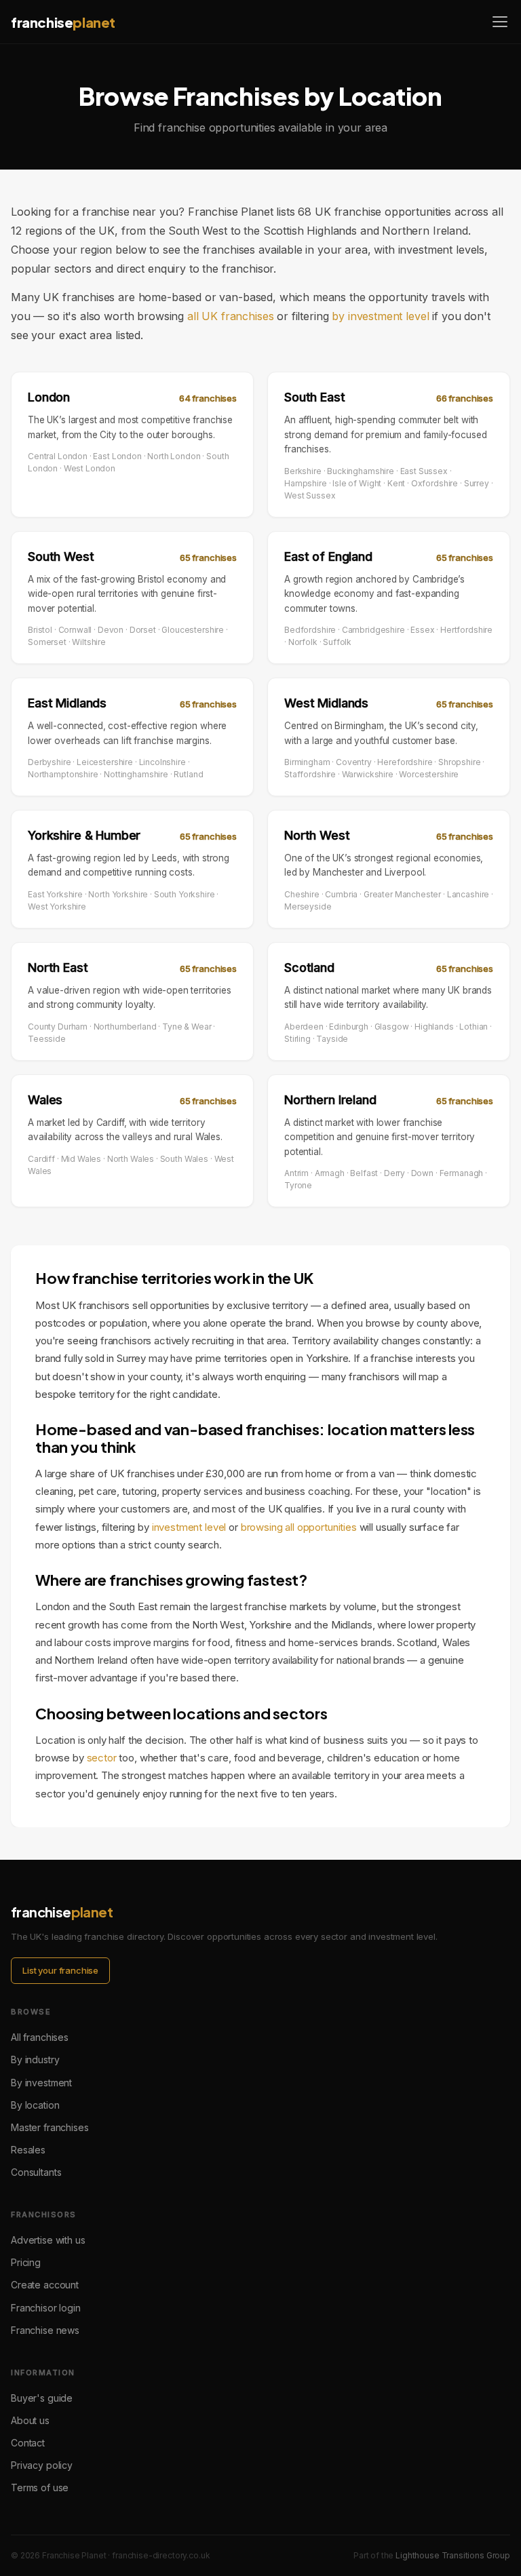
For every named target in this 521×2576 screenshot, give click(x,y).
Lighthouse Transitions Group (453, 2555)
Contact (28, 2443)
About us (30, 2420)
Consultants (36, 2172)
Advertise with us (48, 2240)
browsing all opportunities (299, 1527)
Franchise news (45, 2330)
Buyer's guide (42, 2398)
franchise (63, 22)
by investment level (380, 316)
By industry (35, 2060)
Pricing (26, 2262)
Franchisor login (46, 2308)
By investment (41, 2083)
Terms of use (40, 2487)
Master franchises (50, 2127)
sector (102, 1758)
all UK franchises (230, 316)
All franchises (40, 2037)
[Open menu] (500, 22)
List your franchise (60, 1970)
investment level (189, 1527)
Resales (28, 2150)
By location (35, 2105)
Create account (45, 2285)
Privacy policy (42, 2465)
